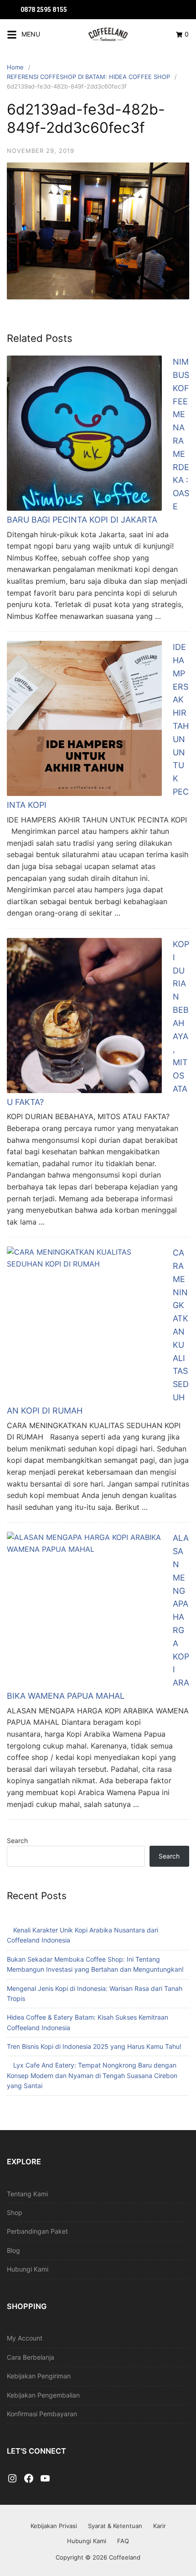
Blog (13, 2250)
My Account (25, 2338)
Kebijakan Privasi (54, 2526)
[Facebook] (29, 2479)
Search (17, 1840)
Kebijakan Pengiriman (39, 2376)
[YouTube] (45, 2479)
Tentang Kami (27, 2194)
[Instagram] (12, 2479)
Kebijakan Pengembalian (43, 2395)
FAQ (123, 2541)
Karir (160, 2526)
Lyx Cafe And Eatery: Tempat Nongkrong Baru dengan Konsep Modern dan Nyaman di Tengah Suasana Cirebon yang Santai (92, 2075)
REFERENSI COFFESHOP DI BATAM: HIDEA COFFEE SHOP (88, 77)
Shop (15, 2212)
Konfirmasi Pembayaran (42, 2414)
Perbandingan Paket (37, 2231)
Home (15, 67)
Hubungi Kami (28, 2269)
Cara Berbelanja (31, 2357)
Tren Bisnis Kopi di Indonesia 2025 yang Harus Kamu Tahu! (94, 2046)
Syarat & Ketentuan (115, 2526)
